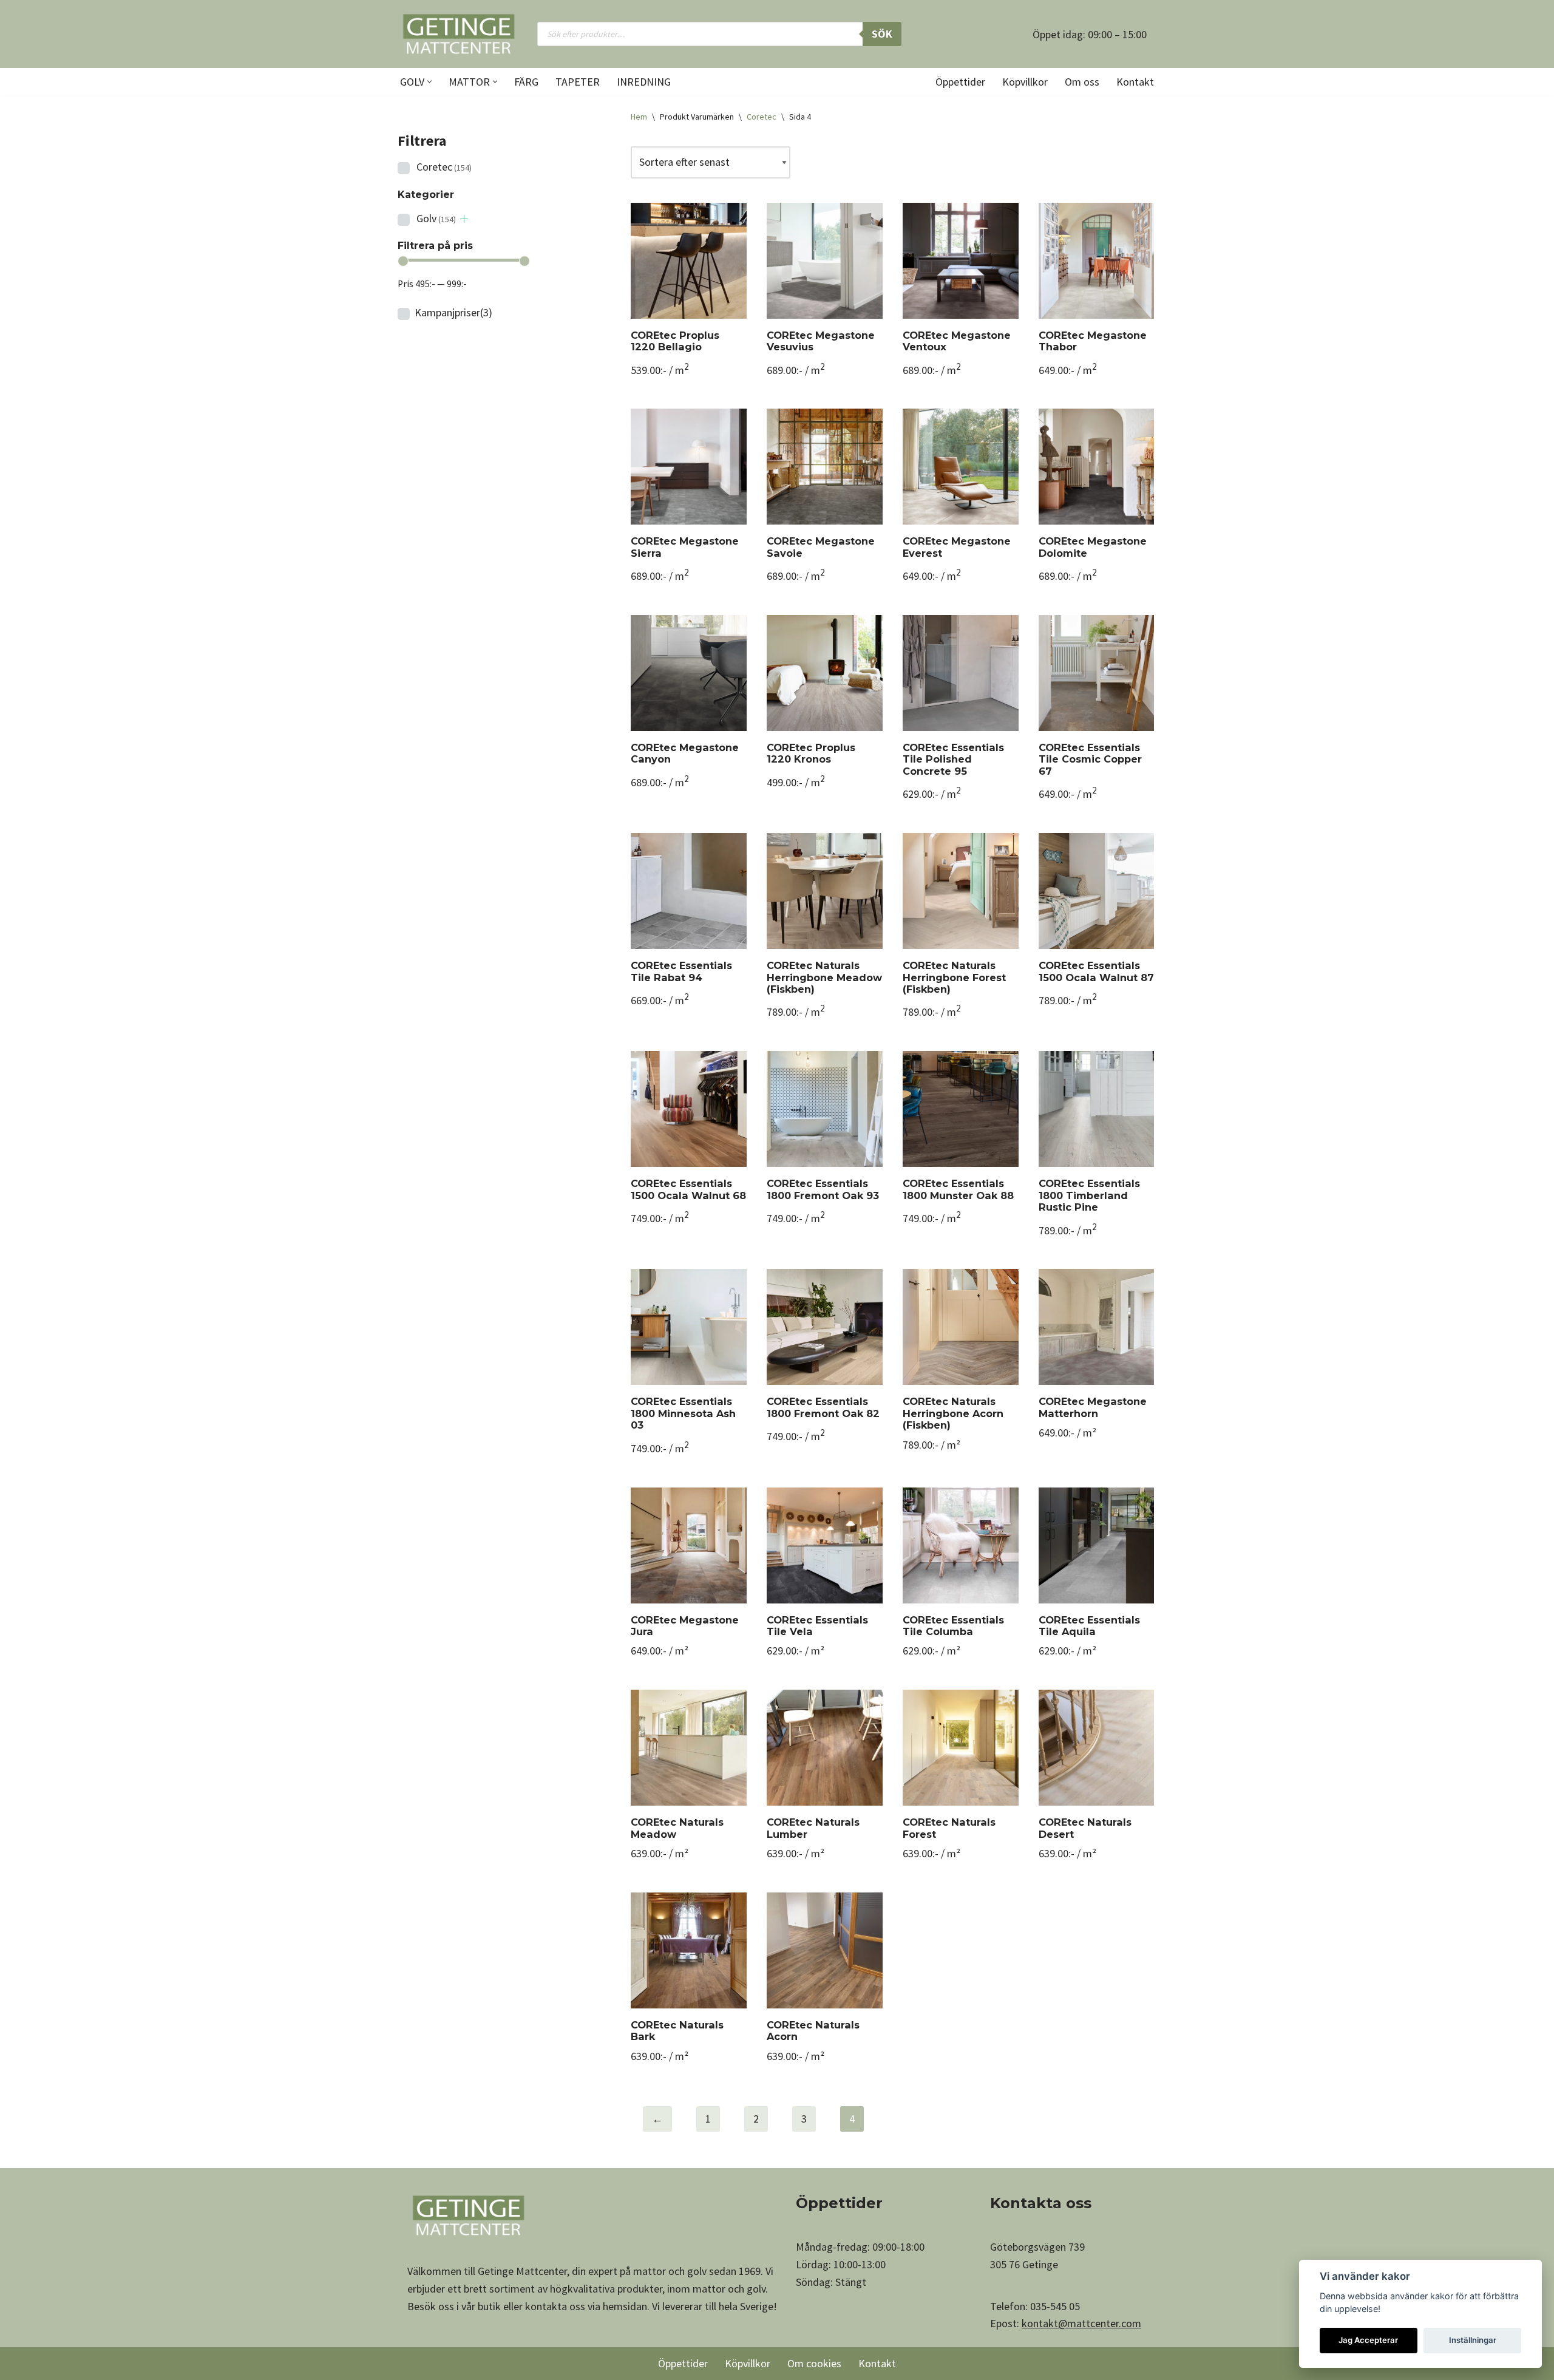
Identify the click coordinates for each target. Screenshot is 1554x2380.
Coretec (444, 167)
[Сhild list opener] (464, 219)
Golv (436, 218)
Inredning (644, 82)
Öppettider (960, 82)
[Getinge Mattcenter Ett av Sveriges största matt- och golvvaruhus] (458, 34)
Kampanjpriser (453, 312)
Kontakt (1135, 82)
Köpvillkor (1025, 82)
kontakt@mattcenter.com (1081, 2323)
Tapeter (578, 82)
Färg (526, 82)
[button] (429, 82)
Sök (882, 34)
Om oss (1082, 82)
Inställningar (1473, 2340)
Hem (639, 117)
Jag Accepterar (1368, 2340)
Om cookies (814, 2363)
